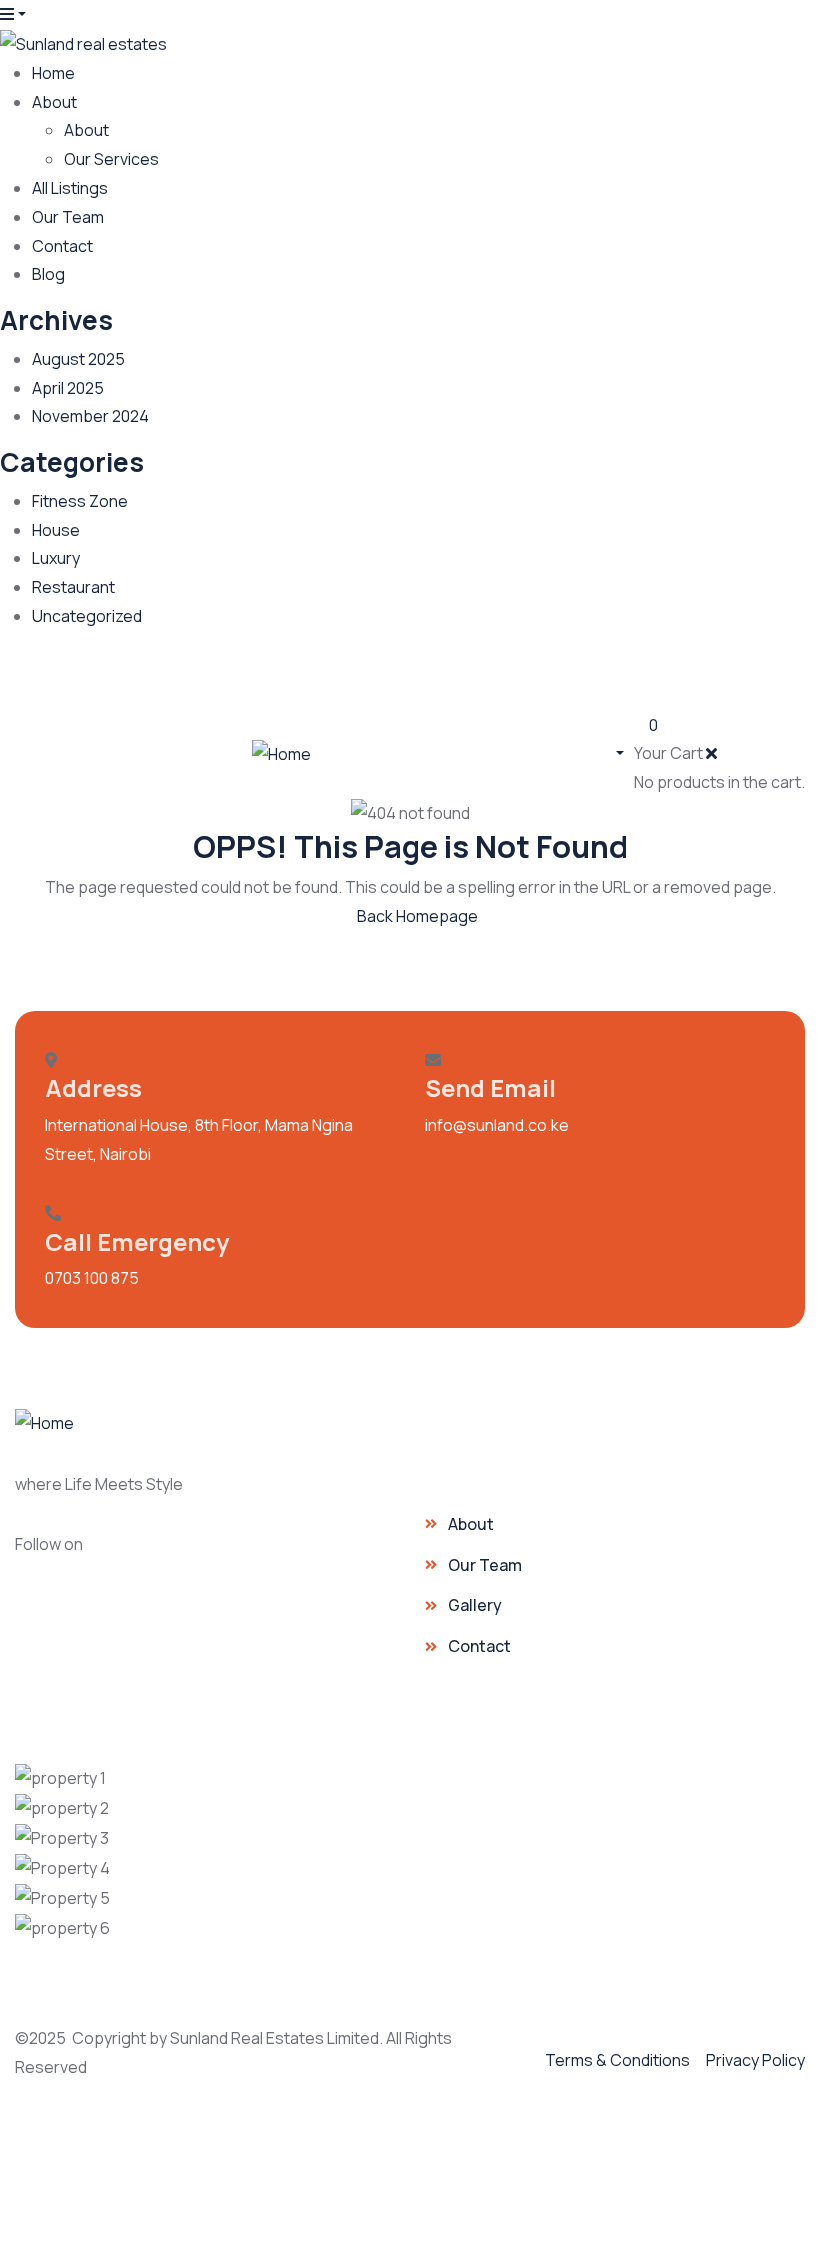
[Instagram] (634, 682)
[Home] (281, 753)
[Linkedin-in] (244, 1555)
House (56, 530)
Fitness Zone (80, 501)
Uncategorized (87, 616)
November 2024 (90, 416)
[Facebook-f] (128, 1555)
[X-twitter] (302, 1555)
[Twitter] (780, 682)
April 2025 (68, 388)
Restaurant (73, 587)
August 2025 (78, 359)
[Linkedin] (707, 682)
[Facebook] (561, 682)
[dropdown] (13, 14)
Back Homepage (416, 916)
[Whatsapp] (488, 682)
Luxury (56, 558)
